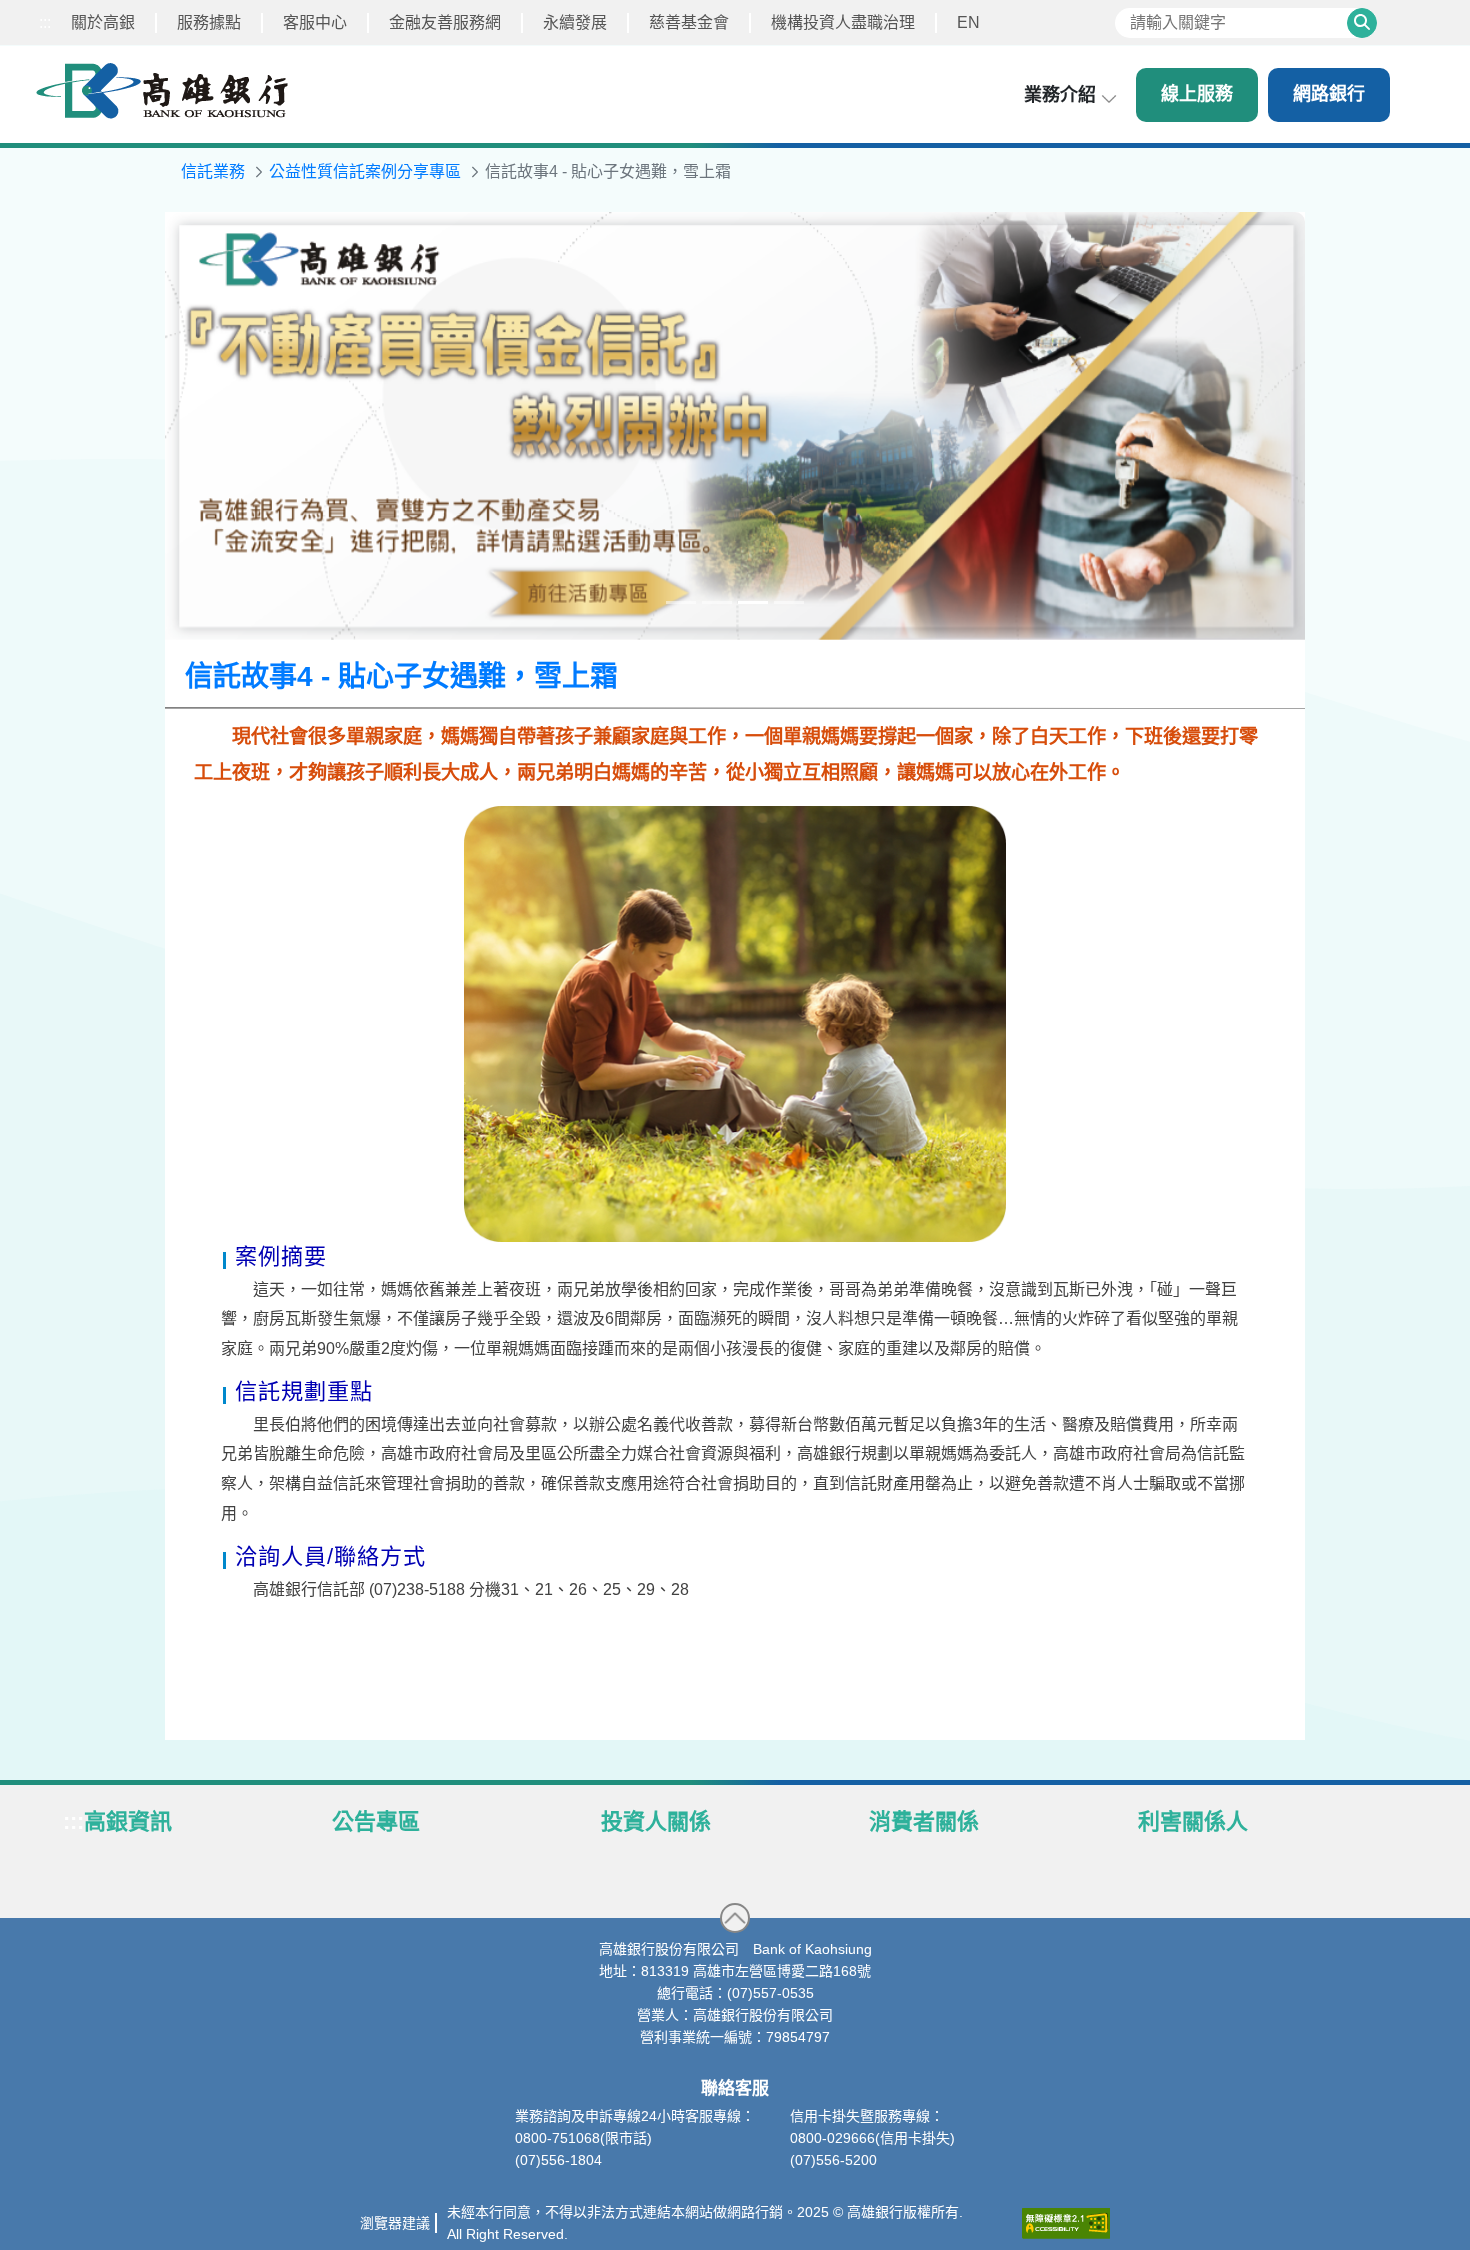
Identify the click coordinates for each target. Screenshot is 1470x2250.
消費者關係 (924, 1821)
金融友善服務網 (445, 22)
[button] (735, 1918)
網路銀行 (1329, 94)
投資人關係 (656, 1821)
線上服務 (1197, 94)
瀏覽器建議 (395, 2223)
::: (45, 22)
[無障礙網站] (1066, 2223)
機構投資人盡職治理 (843, 22)
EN (968, 22)
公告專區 (376, 1821)
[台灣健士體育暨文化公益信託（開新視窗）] (735, 426)
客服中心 (315, 22)
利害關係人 (1193, 1821)
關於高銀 (103, 22)
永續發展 (575, 22)
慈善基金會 (689, 22)
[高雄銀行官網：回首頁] (162, 90)
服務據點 (209, 22)
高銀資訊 (128, 1821)
